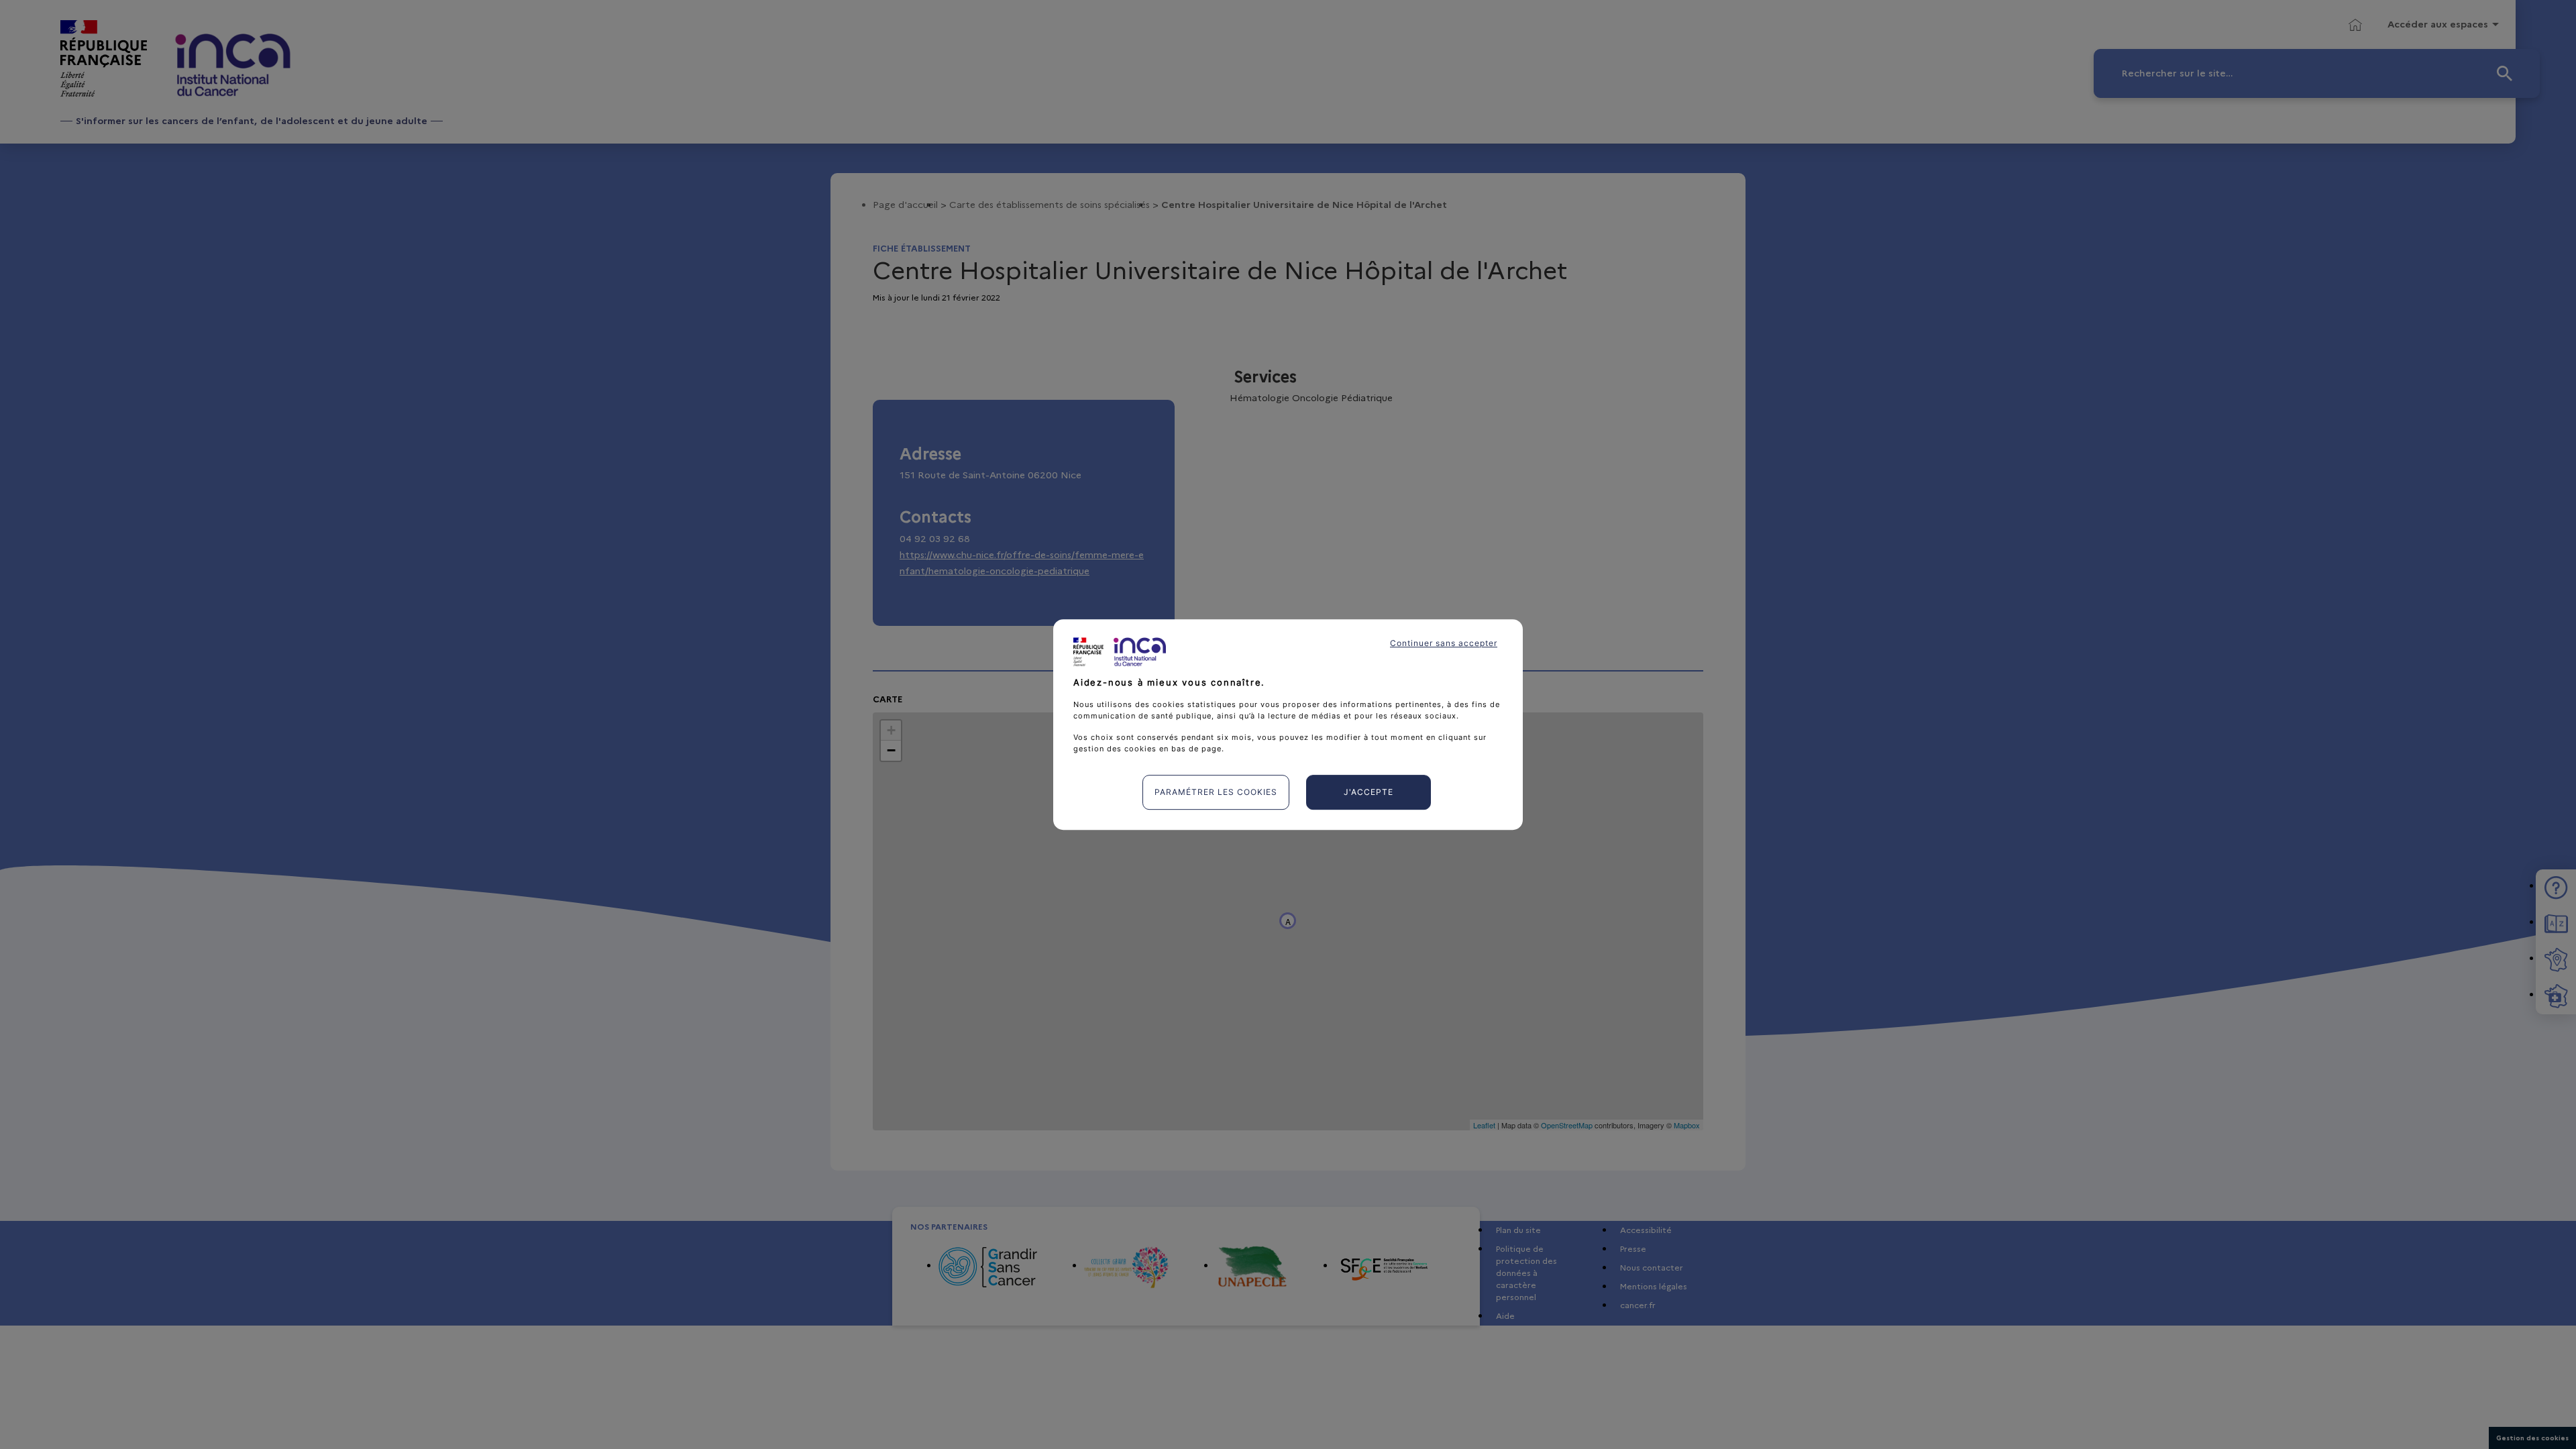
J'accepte (1368, 792)
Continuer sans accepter (1444, 643)
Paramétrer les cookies (1216, 792)
